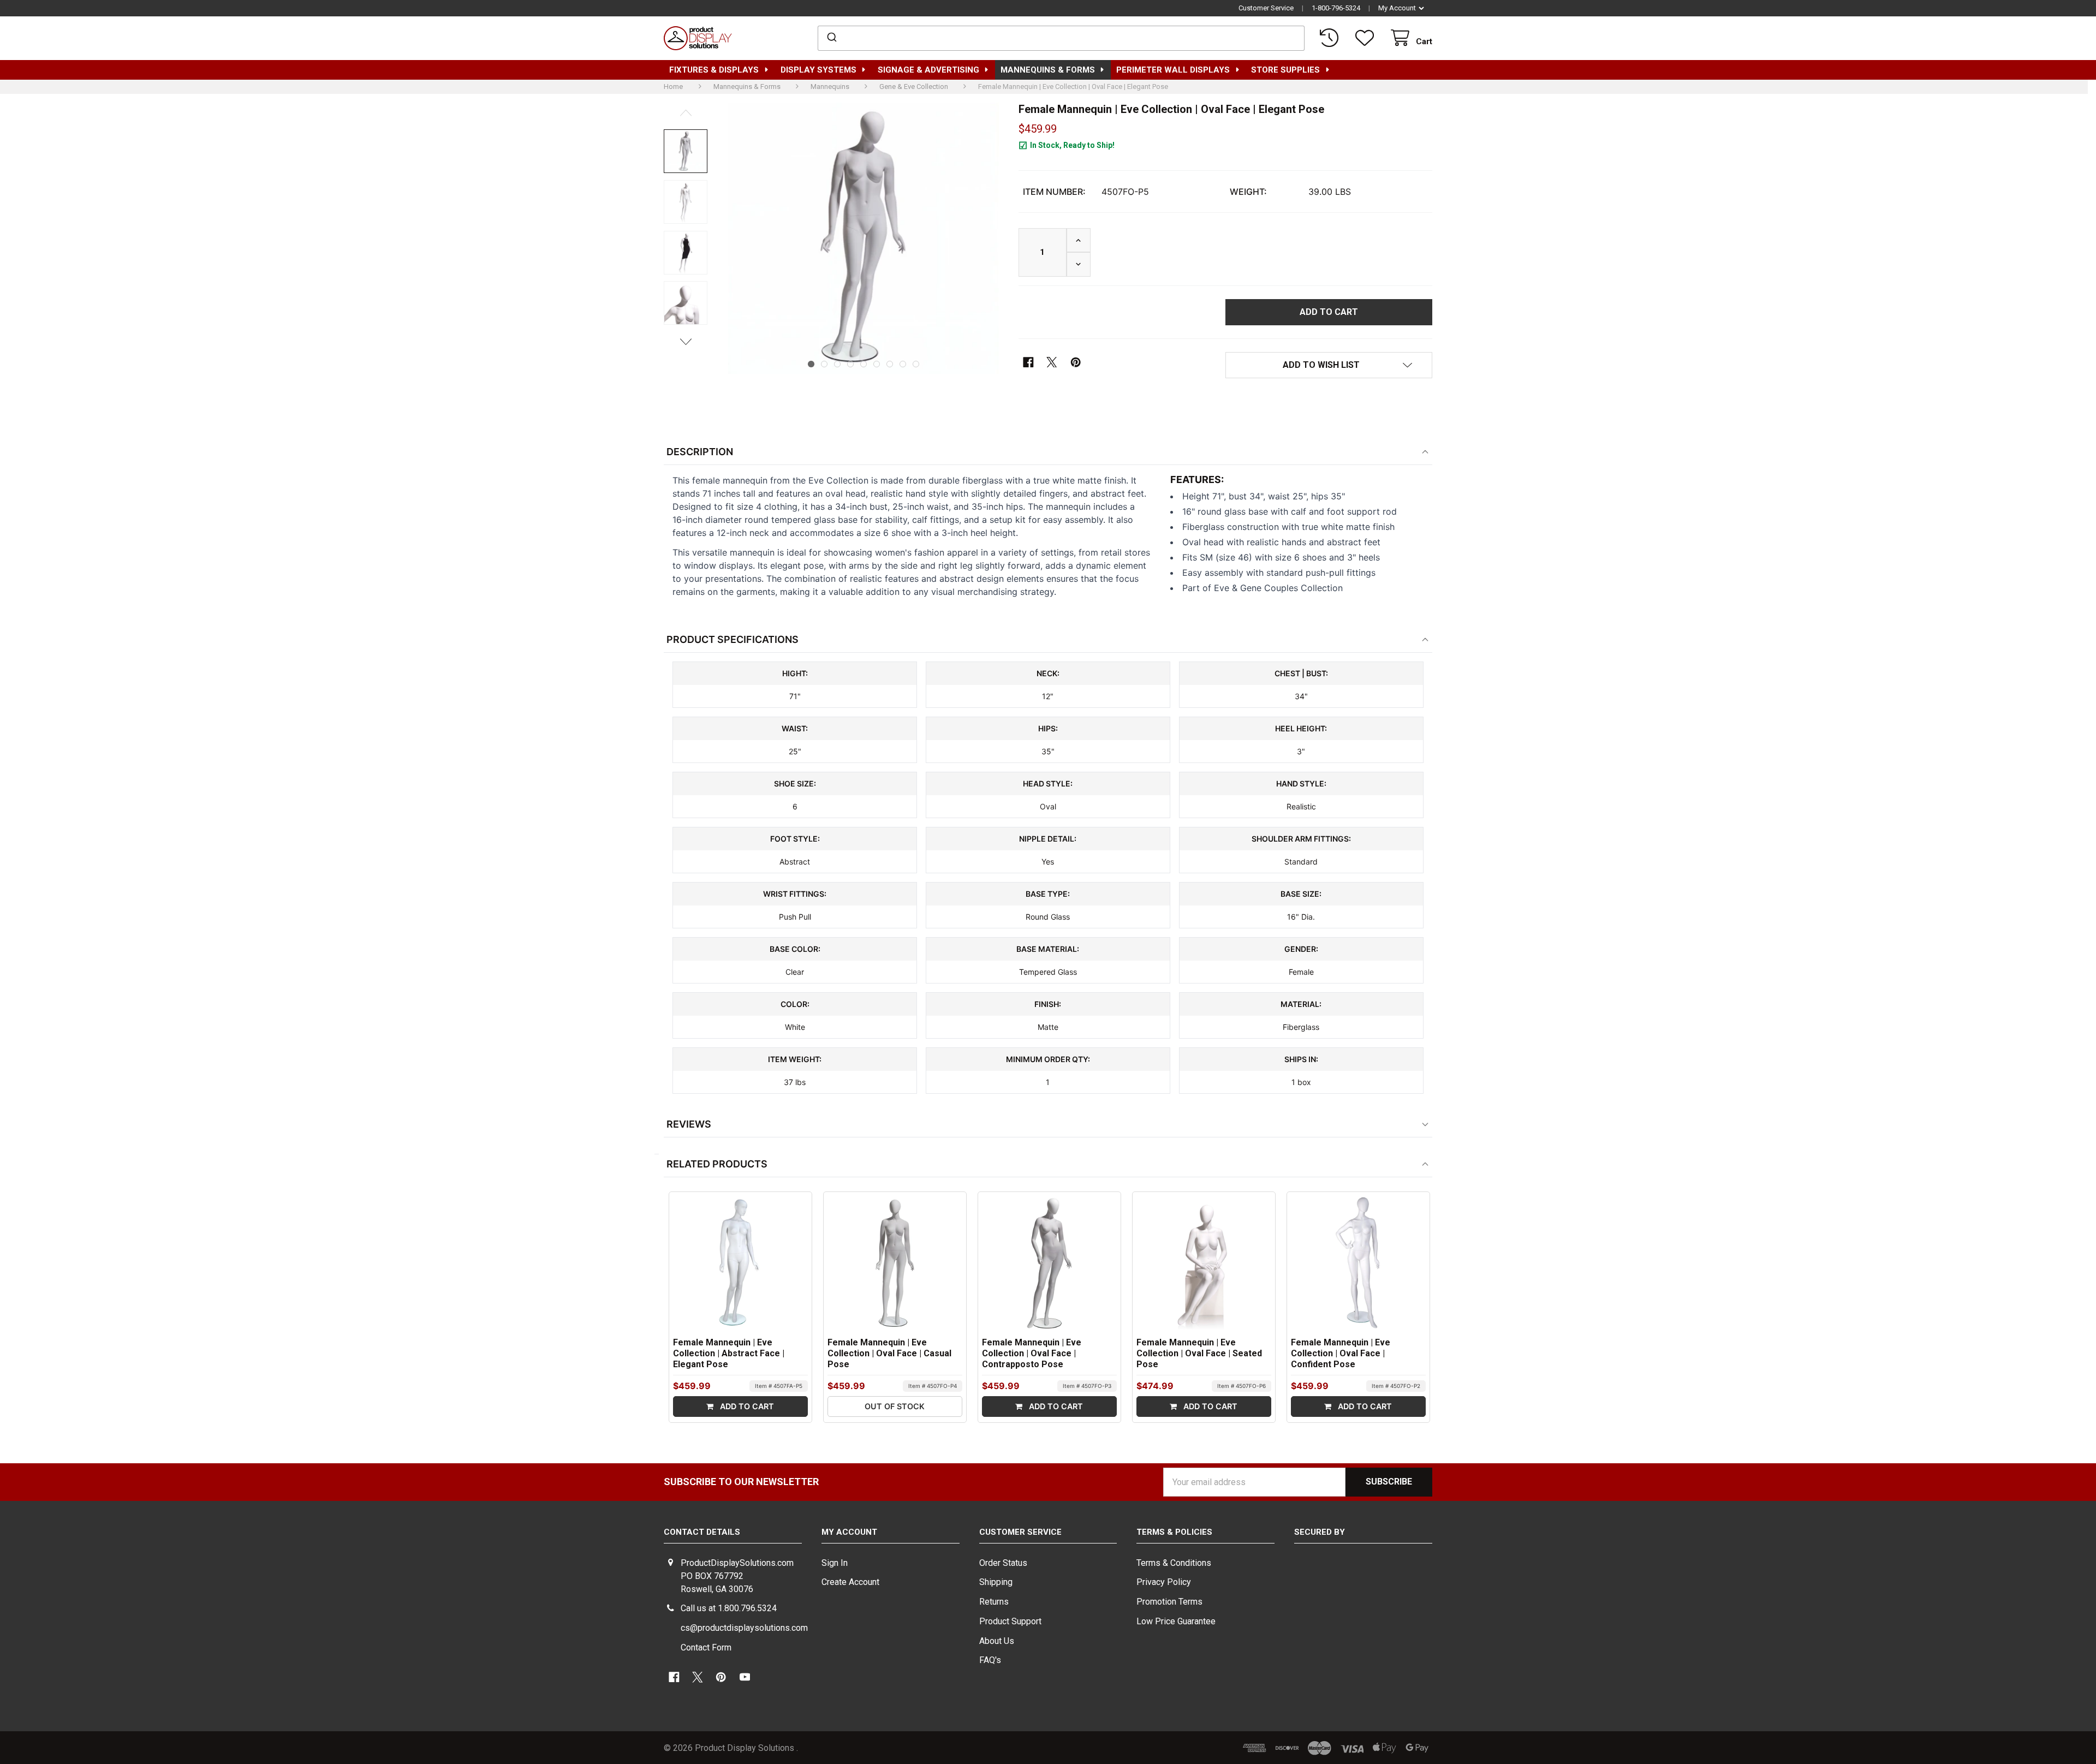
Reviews (689, 1124)
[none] (686, 151)
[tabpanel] (864, 238)
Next (686, 341)
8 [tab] (903, 364)
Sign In (835, 1563)
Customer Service (1266, 8)
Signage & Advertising (928, 70)
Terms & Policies (1174, 1532)
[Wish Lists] (1366, 38)
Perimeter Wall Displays (1173, 70)
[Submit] (831, 38)
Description (700, 452)
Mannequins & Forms (1048, 70)
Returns (994, 1602)
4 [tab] (850, 364)
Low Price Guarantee (1176, 1621)
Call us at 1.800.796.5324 (729, 1608)
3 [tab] (837, 364)
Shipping (996, 1582)
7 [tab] (890, 364)
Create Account (850, 1582)
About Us (997, 1641)
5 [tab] (864, 364)
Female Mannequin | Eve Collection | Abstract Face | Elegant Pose (729, 1353)
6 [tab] (877, 364)
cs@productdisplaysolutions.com (744, 1628)
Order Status (1003, 1563)
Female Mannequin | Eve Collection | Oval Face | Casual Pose (889, 1353)
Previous (686, 113)
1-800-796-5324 (1336, 8)
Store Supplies (1285, 70)
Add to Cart (746, 1406)
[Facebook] (1029, 362)
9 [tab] (916, 364)
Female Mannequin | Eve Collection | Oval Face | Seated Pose (1199, 1353)
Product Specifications (733, 639)
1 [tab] (811, 364)
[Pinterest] (1076, 362)
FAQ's (990, 1660)
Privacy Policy (1164, 1582)
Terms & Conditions (1174, 1563)
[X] (1052, 362)
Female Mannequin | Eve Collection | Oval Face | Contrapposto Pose (1032, 1353)
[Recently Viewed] (1331, 38)
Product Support (1010, 1621)
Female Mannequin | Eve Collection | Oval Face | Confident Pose (1341, 1353)
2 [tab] (824, 364)
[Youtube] (745, 1677)
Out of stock (895, 1406)
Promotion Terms (1169, 1602)
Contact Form (706, 1647)
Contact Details (702, 1532)
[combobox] (1061, 38)
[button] (1329, 365)
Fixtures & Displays (714, 70)
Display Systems (818, 70)
